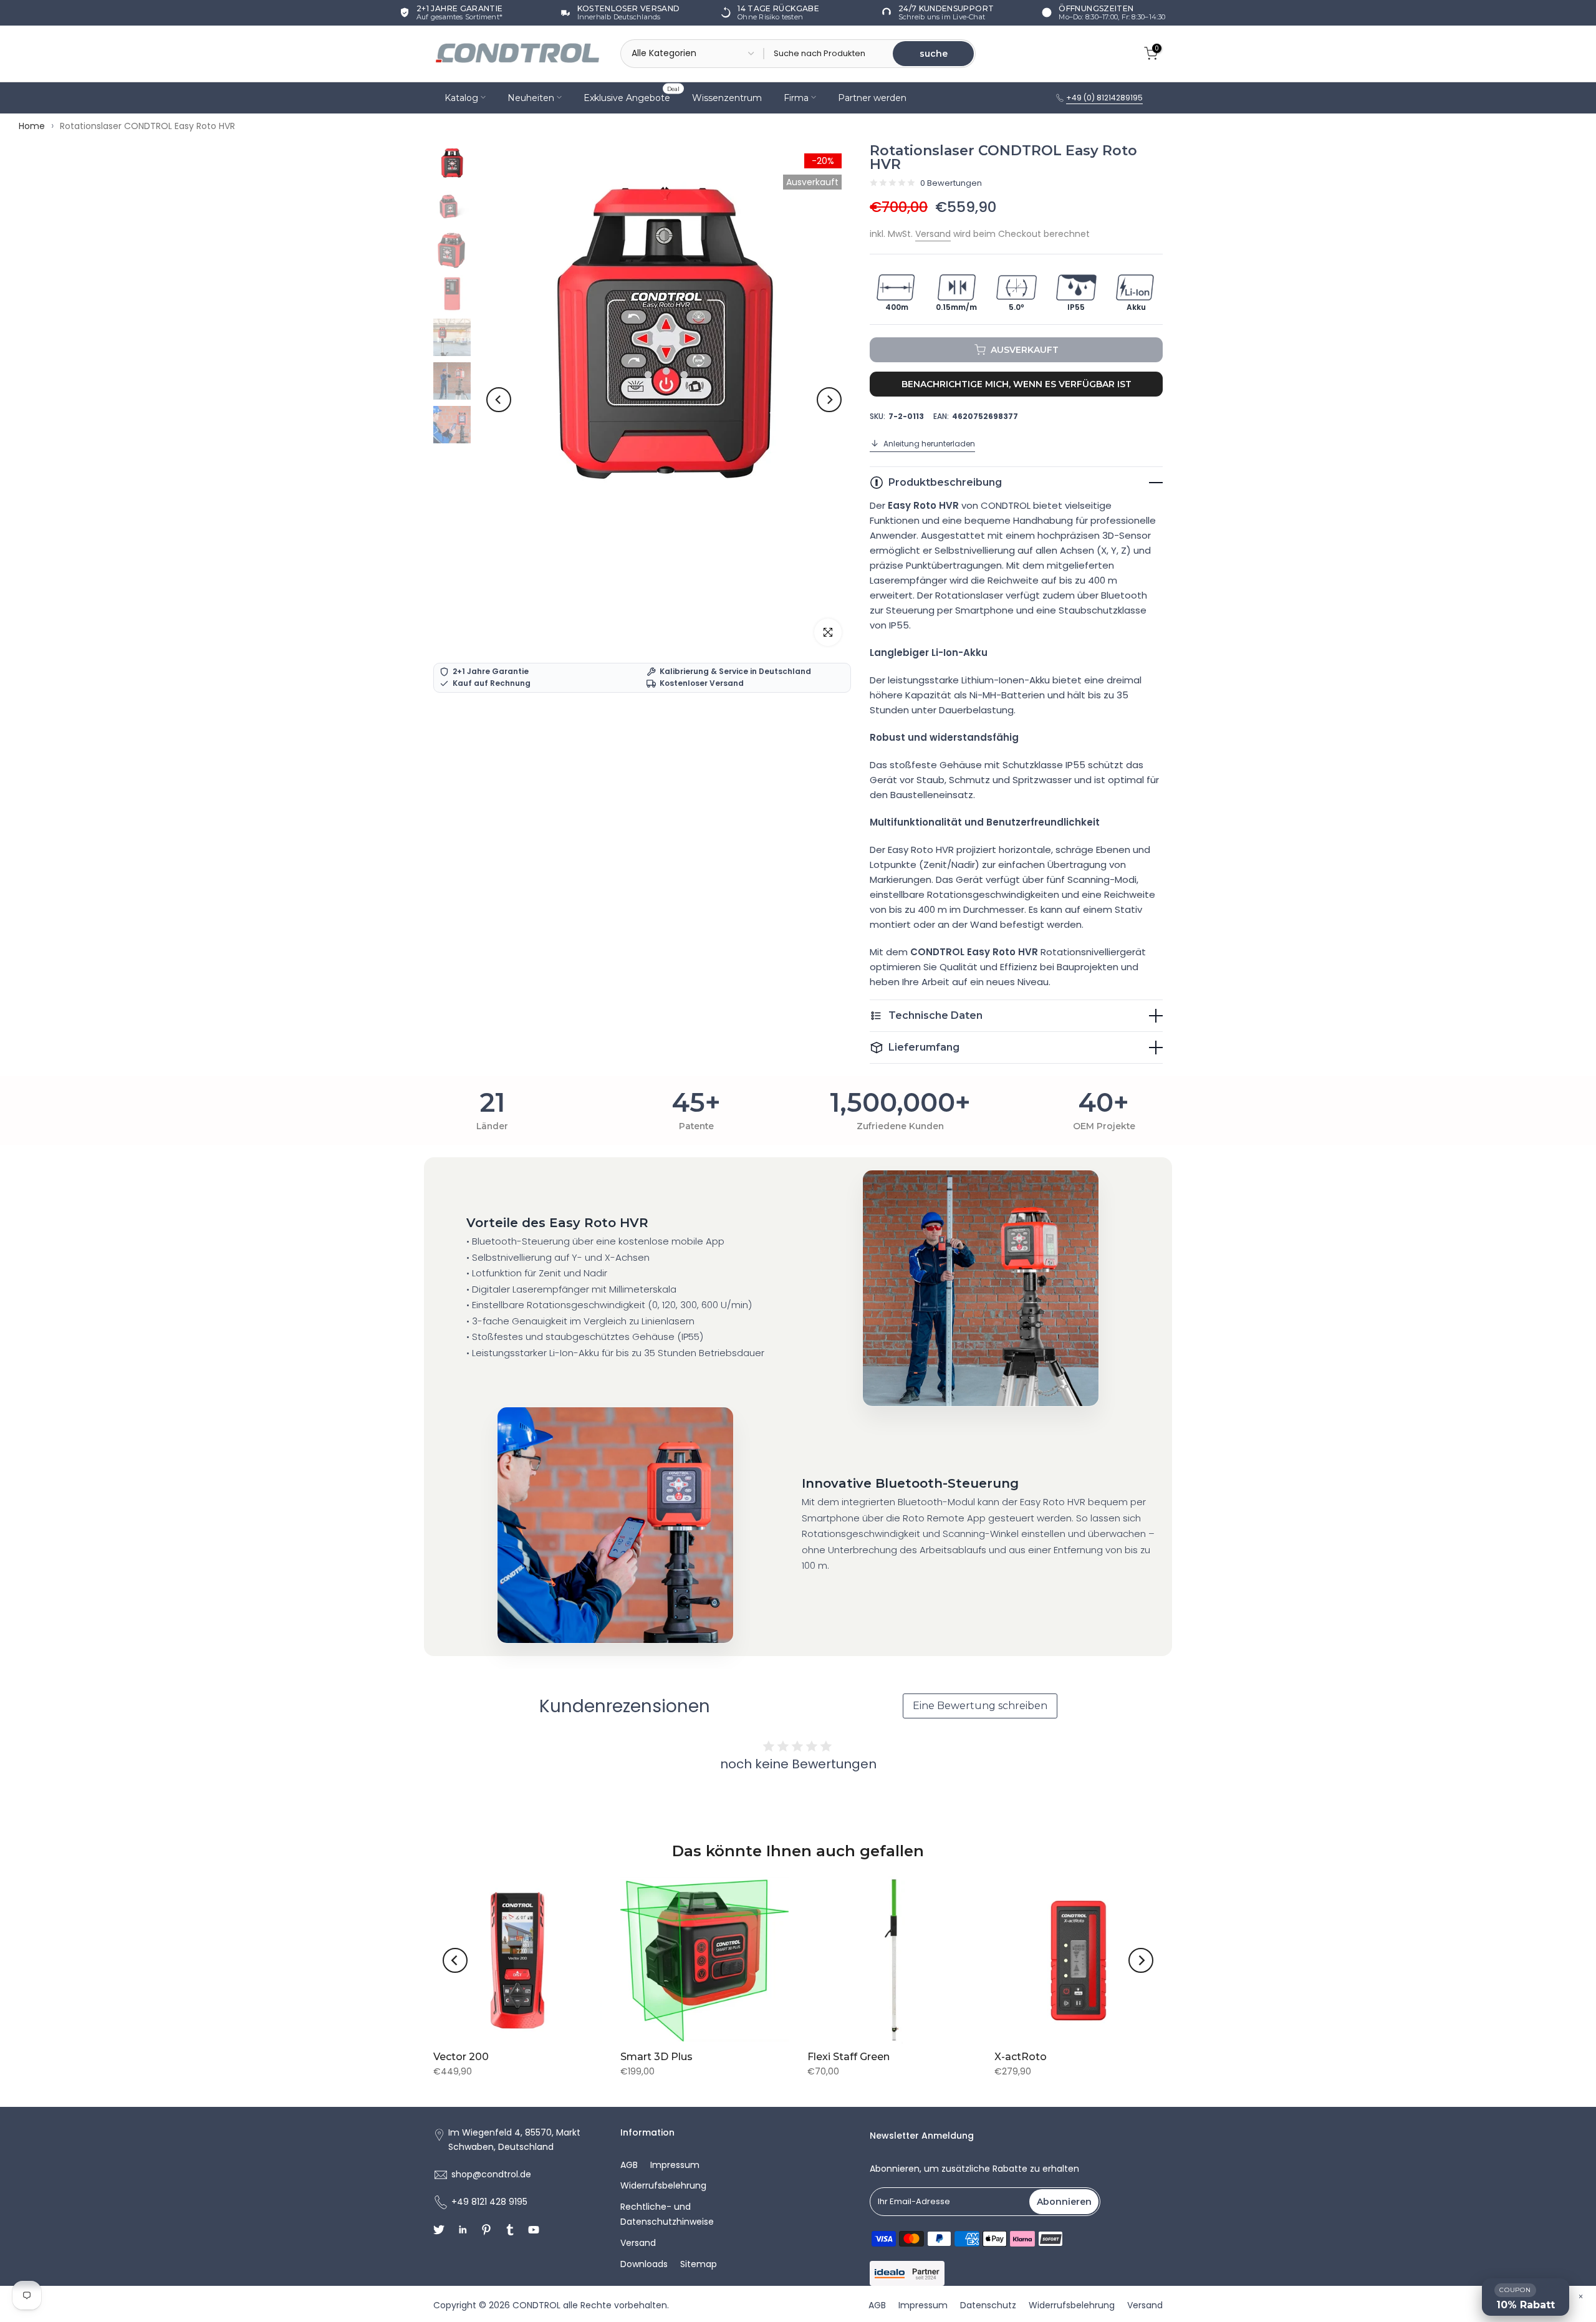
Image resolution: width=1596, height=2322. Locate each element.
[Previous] (499, 400)
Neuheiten (531, 97)
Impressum (675, 2165)
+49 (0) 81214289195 (1104, 98)
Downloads (644, 2264)
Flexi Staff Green (848, 2057)
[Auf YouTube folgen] (534, 2230)
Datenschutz (988, 2305)
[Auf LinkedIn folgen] (463, 2230)
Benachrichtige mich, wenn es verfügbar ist (1017, 384)
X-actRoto (1021, 2057)
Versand (933, 234)
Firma (796, 97)
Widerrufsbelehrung (663, 2185)
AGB (629, 2165)
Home (32, 126)
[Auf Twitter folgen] (439, 2230)
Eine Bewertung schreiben (980, 1706)
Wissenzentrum (727, 97)
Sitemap (699, 2264)
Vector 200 (461, 2057)
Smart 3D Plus (656, 2057)
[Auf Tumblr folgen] (510, 2230)
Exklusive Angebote (632, 96)
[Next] (829, 400)
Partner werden (872, 97)
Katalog (461, 97)
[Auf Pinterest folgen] (486, 2230)
